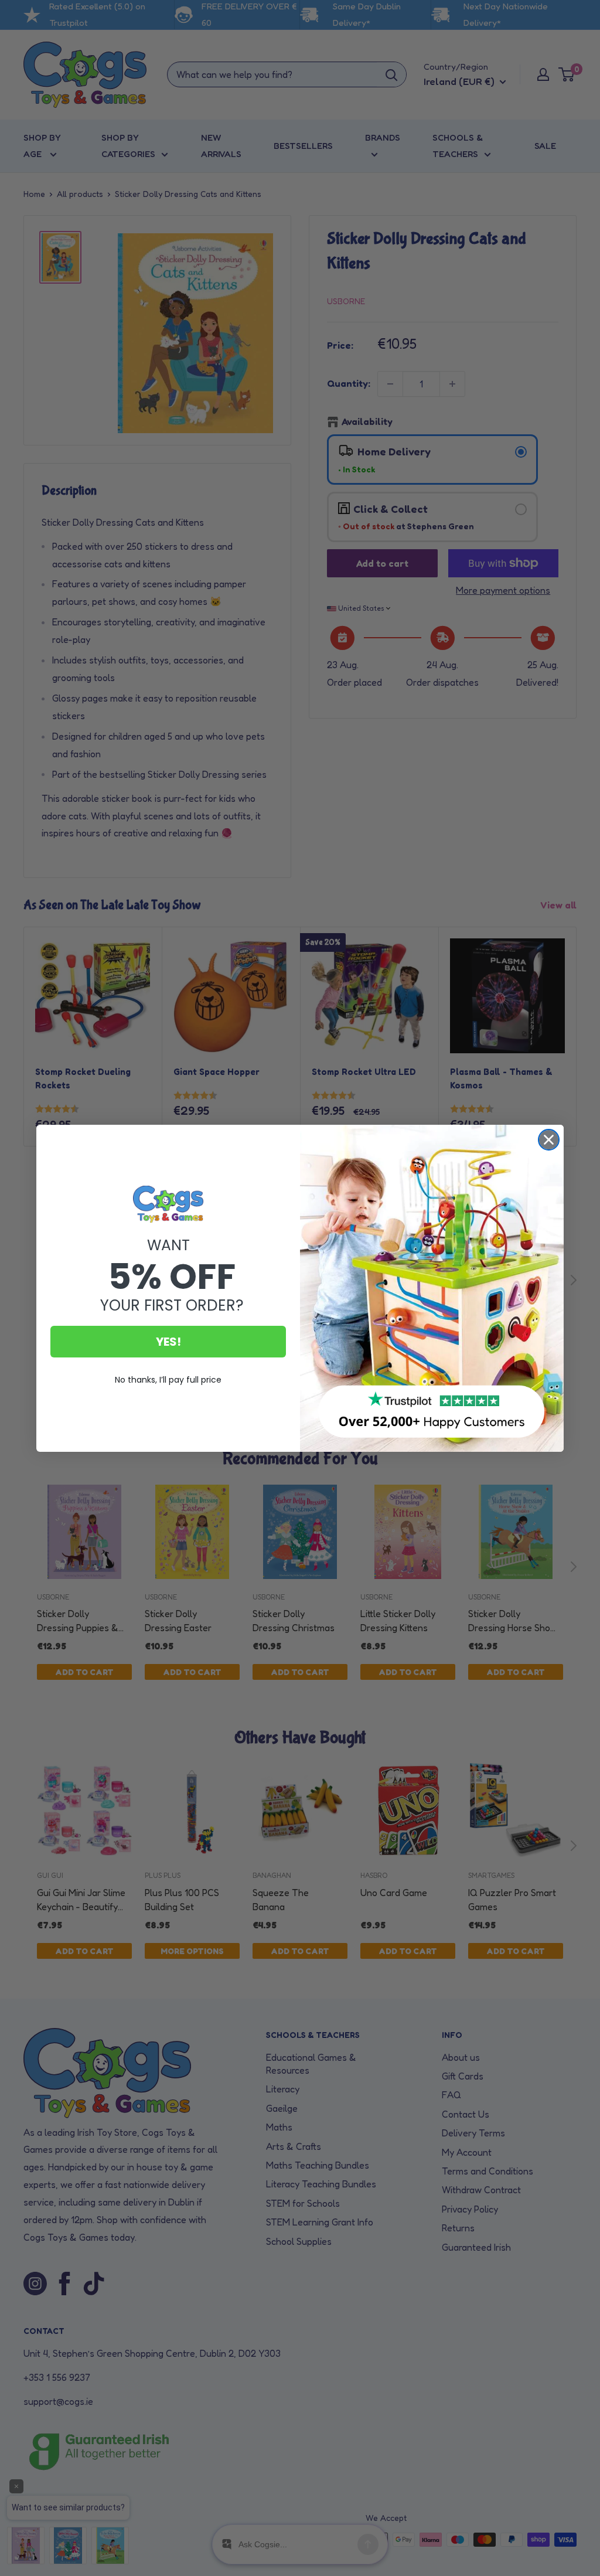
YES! (168, 1342)
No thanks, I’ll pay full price (168, 1380)
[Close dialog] (549, 1140)
